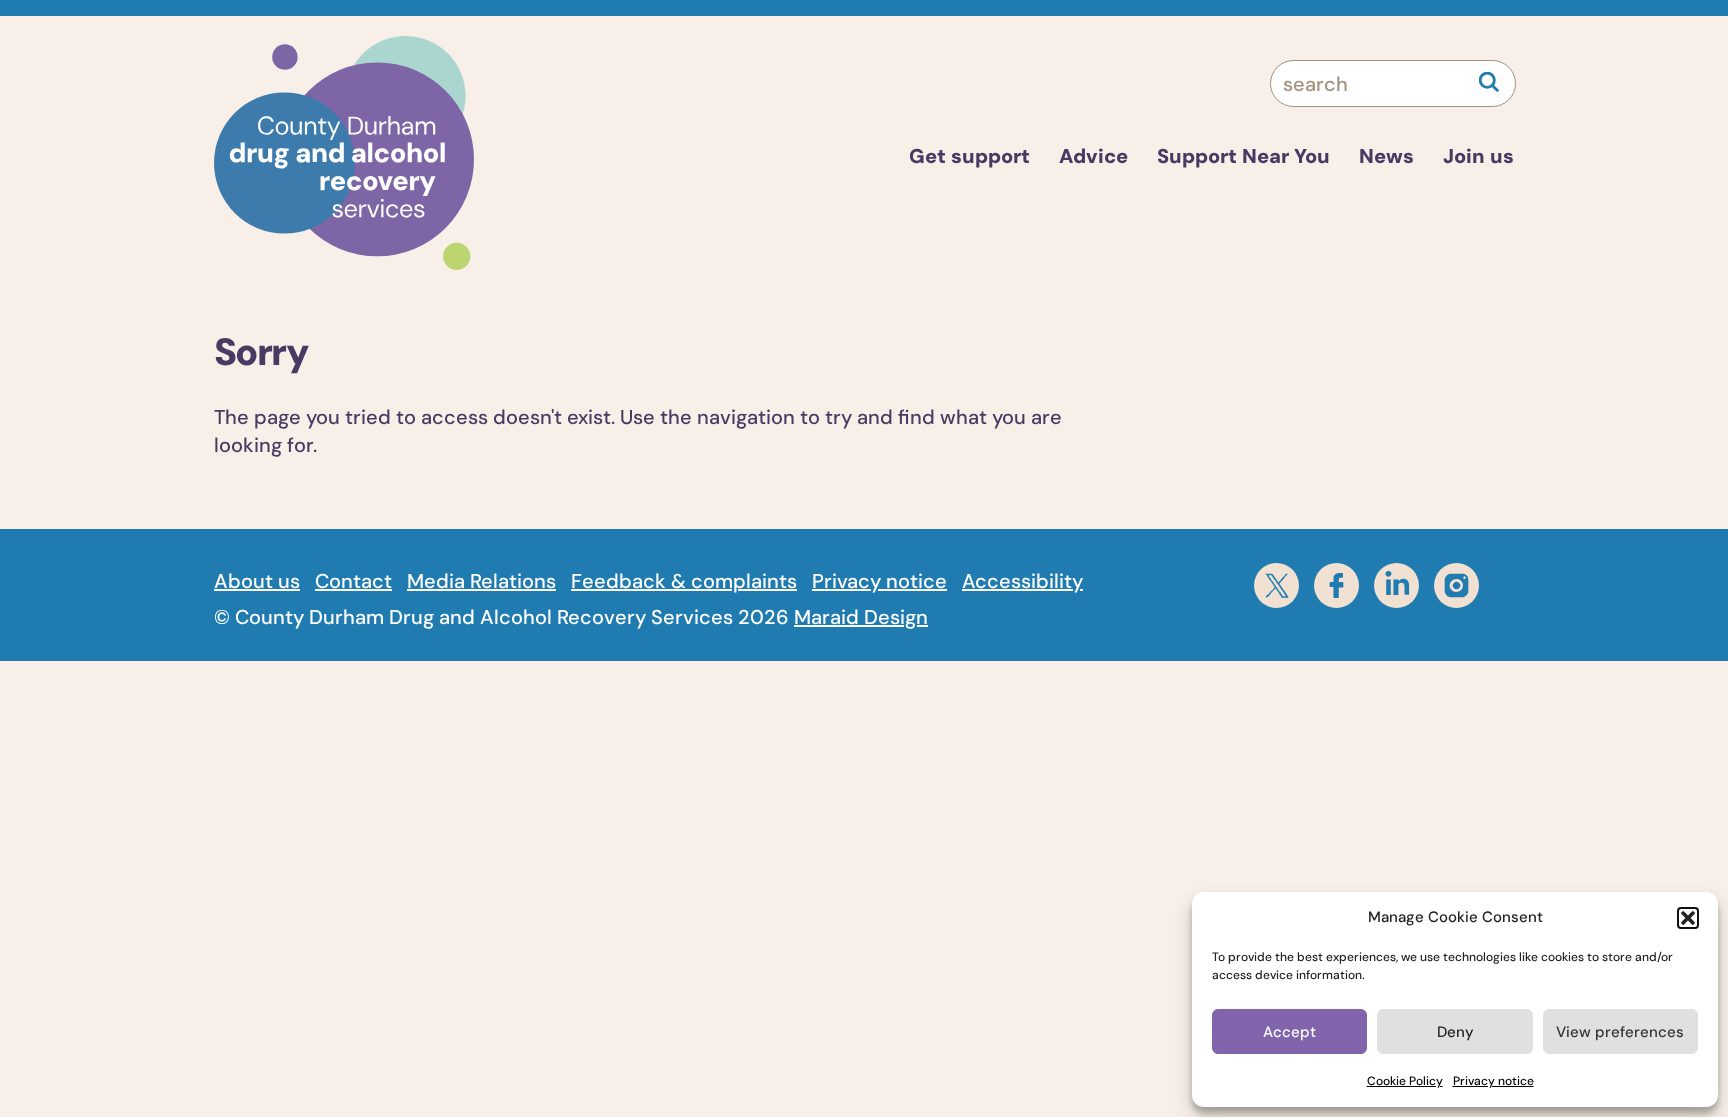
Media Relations (481, 581)
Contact (353, 581)
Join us (1478, 156)
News (1386, 156)
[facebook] (1336, 585)
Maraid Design (861, 617)
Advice (1093, 156)
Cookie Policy (1405, 1081)
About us (257, 581)
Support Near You (1243, 156)
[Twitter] (1276, 585)
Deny (1455, 1032)
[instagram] (1456, 585)
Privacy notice (1493, 1081)
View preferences (1620, 1032)
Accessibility (1022, 581)
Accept (1289, 1032)
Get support (969, 156)
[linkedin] (1396, 585)
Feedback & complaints (684, 581)
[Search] (1489, 82)
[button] (1688, 918)
